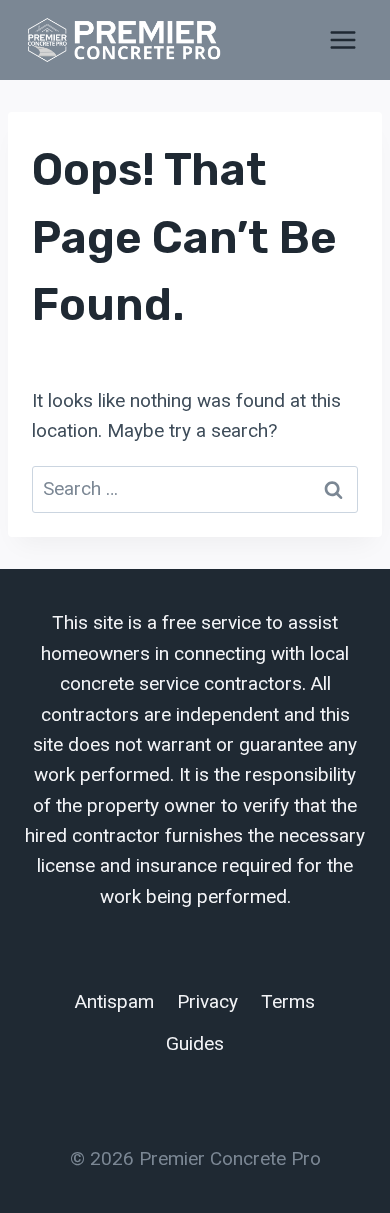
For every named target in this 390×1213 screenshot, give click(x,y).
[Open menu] (342, 39)
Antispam (114, 1001)
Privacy (207, 1001)
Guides (195, 1043)
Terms (288, 1001)
